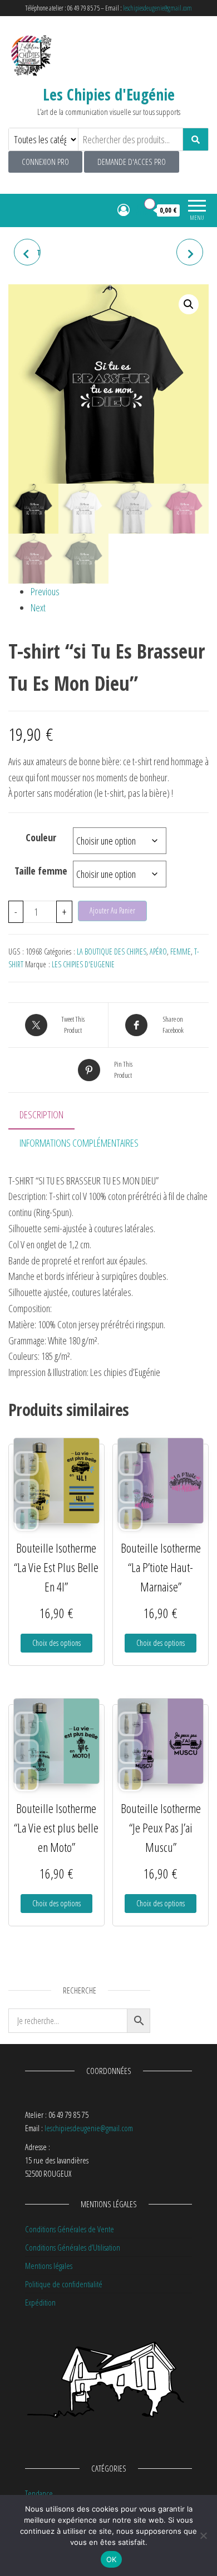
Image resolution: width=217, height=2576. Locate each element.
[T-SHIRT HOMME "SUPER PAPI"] (190, 252)
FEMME (181, 951)
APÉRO (158, 951)
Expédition (40, 2302)
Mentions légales (49, 2266)
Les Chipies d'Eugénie (109, 94)
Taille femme (41, 871)
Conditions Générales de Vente (70, 2229)
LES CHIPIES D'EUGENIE (83, 964)
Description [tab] (41, 1114)
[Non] (203, 2535)
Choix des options (56, 1643)
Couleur (41, 837)
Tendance (39, 2493)
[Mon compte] (124, 209)
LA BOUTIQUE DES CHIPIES (112, 951)
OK (112, 2559)
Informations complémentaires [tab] (79, 1143)
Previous (45, 591)
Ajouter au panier (112, 910)
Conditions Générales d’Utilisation (73, 2247)
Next (38, 607)
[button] (189, 304)
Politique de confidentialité (64, 2284)
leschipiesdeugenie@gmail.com (157, 8)
